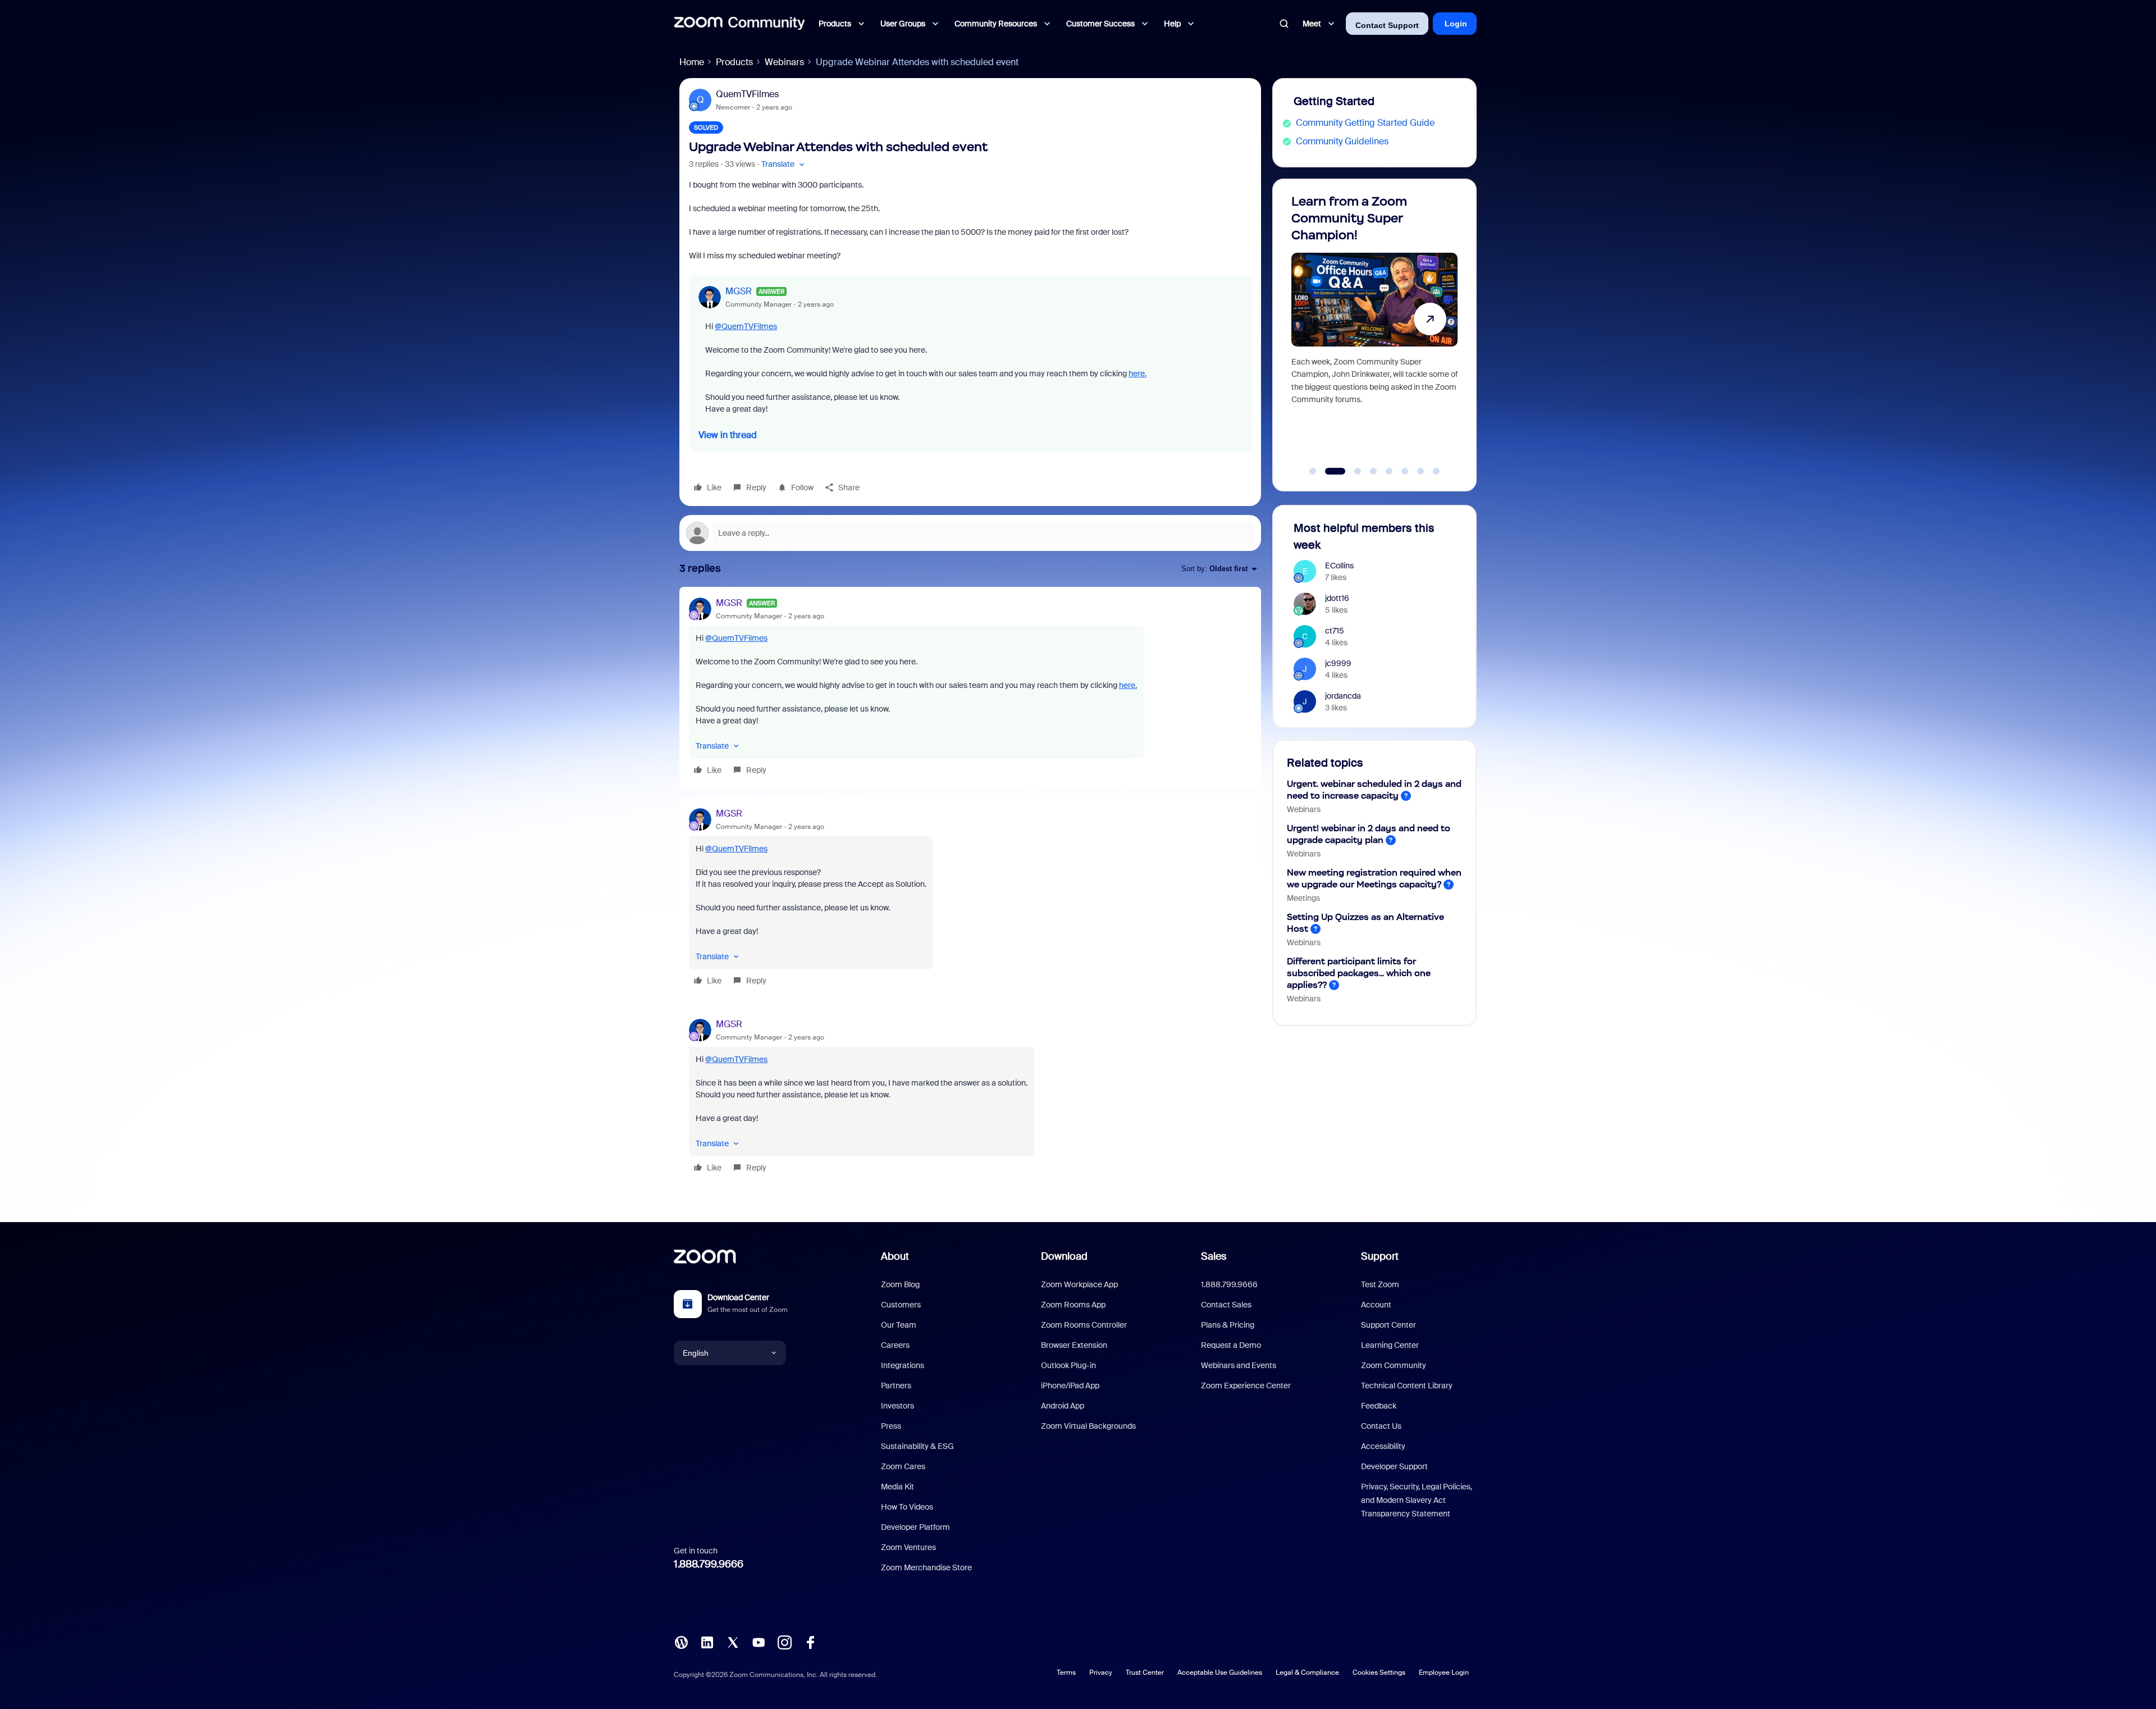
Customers (901, 1305)
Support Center (1388, 1325)
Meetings (1303, 898)
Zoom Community (1394, 1365)
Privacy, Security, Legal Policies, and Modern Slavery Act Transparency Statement (1417, 1500)
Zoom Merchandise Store (926, 1567)
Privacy (1101, 1672)
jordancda (1343, 696)
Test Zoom (1380, 1284)
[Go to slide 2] (1328, 471)
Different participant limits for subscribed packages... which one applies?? (1359, 973)
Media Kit (897, 1487)
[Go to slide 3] (1351, 471)
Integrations (903, 1365)
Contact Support (1387, 25)
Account (1376, 1305)
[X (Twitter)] (733, 1641)
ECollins (1339, 566)
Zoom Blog (900, 1284)
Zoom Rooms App (1073, 1305)
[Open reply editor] (970, 533)
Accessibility (1383, 1446)
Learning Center (1390, 1345)
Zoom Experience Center (1246, 1386)
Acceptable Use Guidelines (1220, 1672)
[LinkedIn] (707, 1641)
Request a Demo (1231, 1345)
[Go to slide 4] (1373, 471)
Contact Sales (1226, 1305)
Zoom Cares (903, 1466)
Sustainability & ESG (917, 1446)
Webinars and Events (1239, 1365)
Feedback (1379, 1406)
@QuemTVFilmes (746, 326)
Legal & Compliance (1307, 1672)
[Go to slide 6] (1405, 471)
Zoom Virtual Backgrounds (1088, 1426)
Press (891, 1426)
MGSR (739, 291)
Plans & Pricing (1228, 1325)
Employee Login (1444, 1672)
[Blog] (681, 1641)
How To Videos (907, 1507)
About (895, 1256)
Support (1380, 1256)
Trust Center (1145, 1672)
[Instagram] (784, 1641)
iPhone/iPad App (1070, 1386)
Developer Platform (915, 1527)
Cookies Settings (1379, 1672)
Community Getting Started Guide (1365, 123)
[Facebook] (810, 1641)
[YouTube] (759, 1641)
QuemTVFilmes (747, 94)
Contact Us (1381, 1426)
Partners (896, 1386)
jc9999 (1338, 663)
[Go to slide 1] (1313, 471)
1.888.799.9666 (709, 1564)
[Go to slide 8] (1436, 471)
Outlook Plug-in (1068, 1365)
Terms (1066, 1672)
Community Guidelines (1342, 141)
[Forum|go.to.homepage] (739, 24)
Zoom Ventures (908, 1547)
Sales (1214, 1256)
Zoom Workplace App (1079, 1284)
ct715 (1335, 631)
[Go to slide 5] (1389, 471)
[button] (784, 164)
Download (1064, 1256)
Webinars (784, 62)
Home (692, 62)
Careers (895, 1345)
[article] (970, 688)
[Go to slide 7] (1420, 471)
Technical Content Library (1407, 1386)
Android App (1063, 1406)
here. (1138, 373)
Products (734, 62)
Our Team (899, 1325)
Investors (897, 1406)
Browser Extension (1074, 1345)
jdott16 (1337, 598)
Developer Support (1394, 1466)
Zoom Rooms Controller (1084, 1325)
